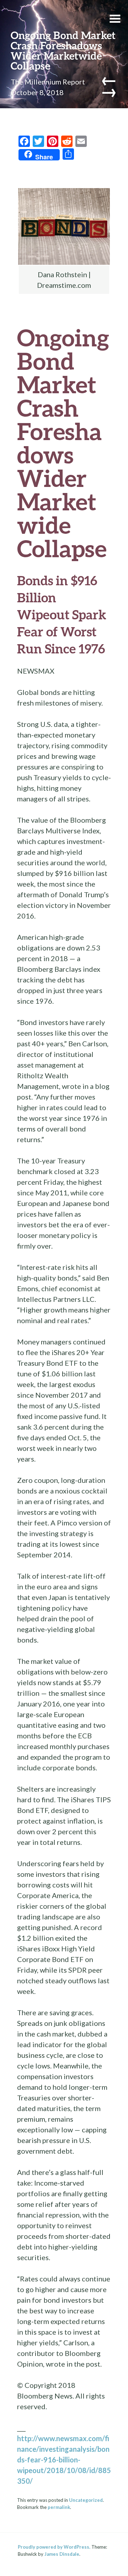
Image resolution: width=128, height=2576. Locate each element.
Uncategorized (86, 2500)
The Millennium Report (48, 82)
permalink (59, 2507)
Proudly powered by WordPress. (54, 2547)
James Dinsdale (62, 2554)
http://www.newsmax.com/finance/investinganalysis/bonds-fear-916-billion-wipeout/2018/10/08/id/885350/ (64, 2460)
